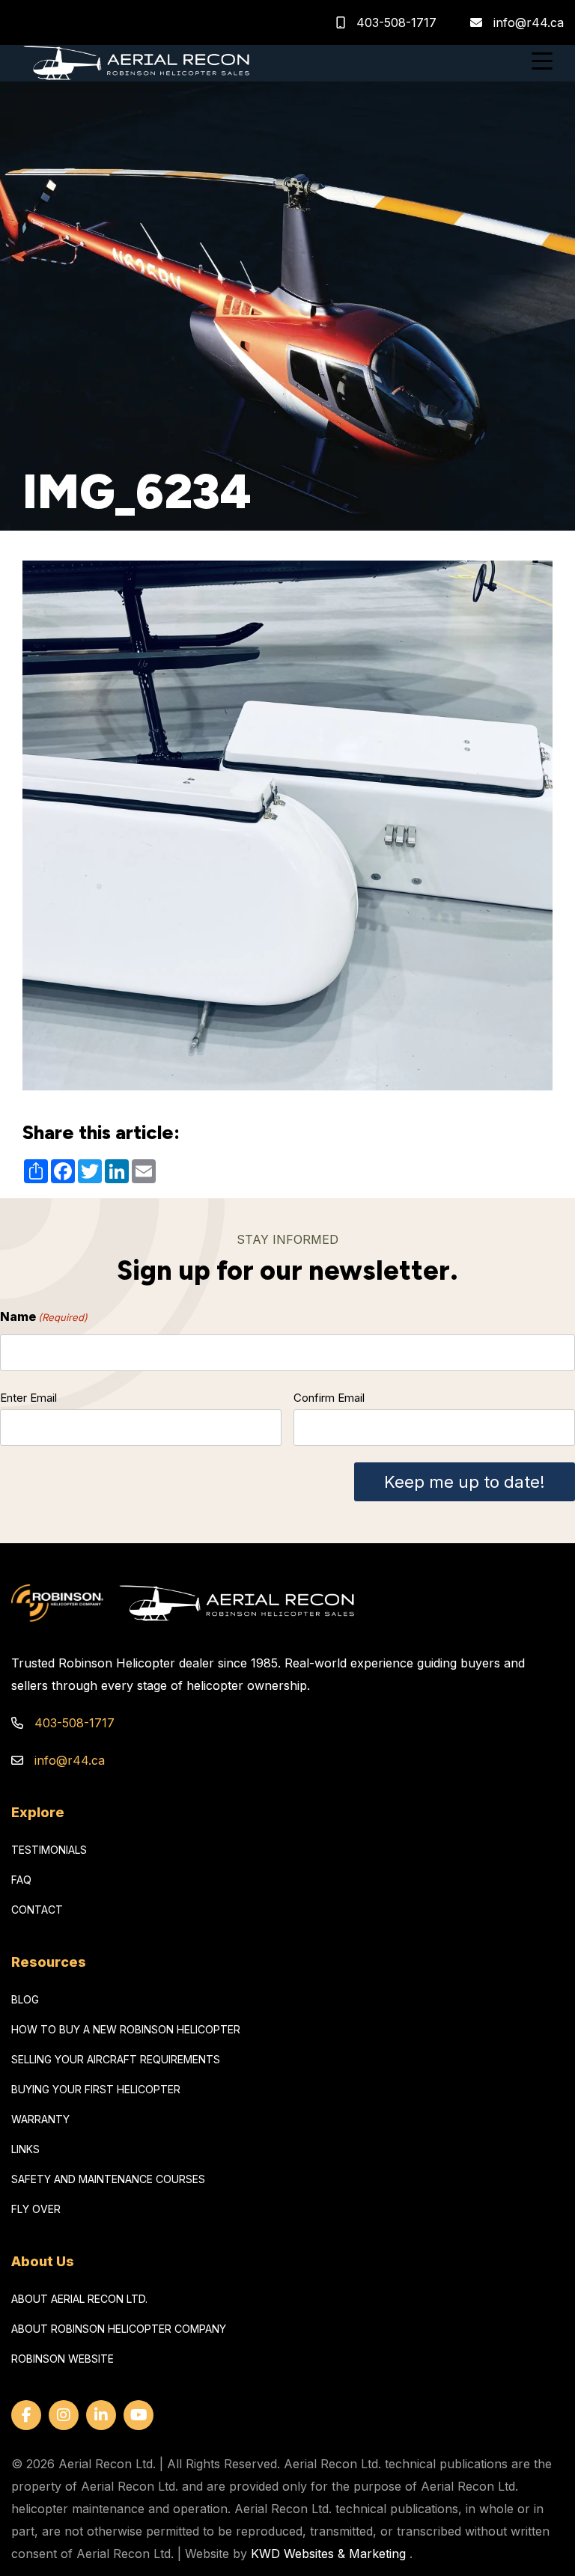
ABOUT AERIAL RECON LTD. (79, 2299)
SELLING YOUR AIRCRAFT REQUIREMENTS (116, 2059)
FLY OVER (36, 2209)
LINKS (25, 2149)
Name (44, 1316)
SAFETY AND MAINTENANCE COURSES (108, 2179)
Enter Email (28, 1398)
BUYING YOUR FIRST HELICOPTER (96, 2089)
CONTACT (37, 1910)
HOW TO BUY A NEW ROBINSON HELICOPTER (126, 2029)
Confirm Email (329, 1398)
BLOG (25, 1999)
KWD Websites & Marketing (328, 2554)
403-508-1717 (395, 22)
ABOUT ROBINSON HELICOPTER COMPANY (119, 2329)
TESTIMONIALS (49, 1850)
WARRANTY (40, 2119)
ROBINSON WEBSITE (63, 2359)
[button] (542, 63)
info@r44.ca (529, 22)
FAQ (21, 1880)
